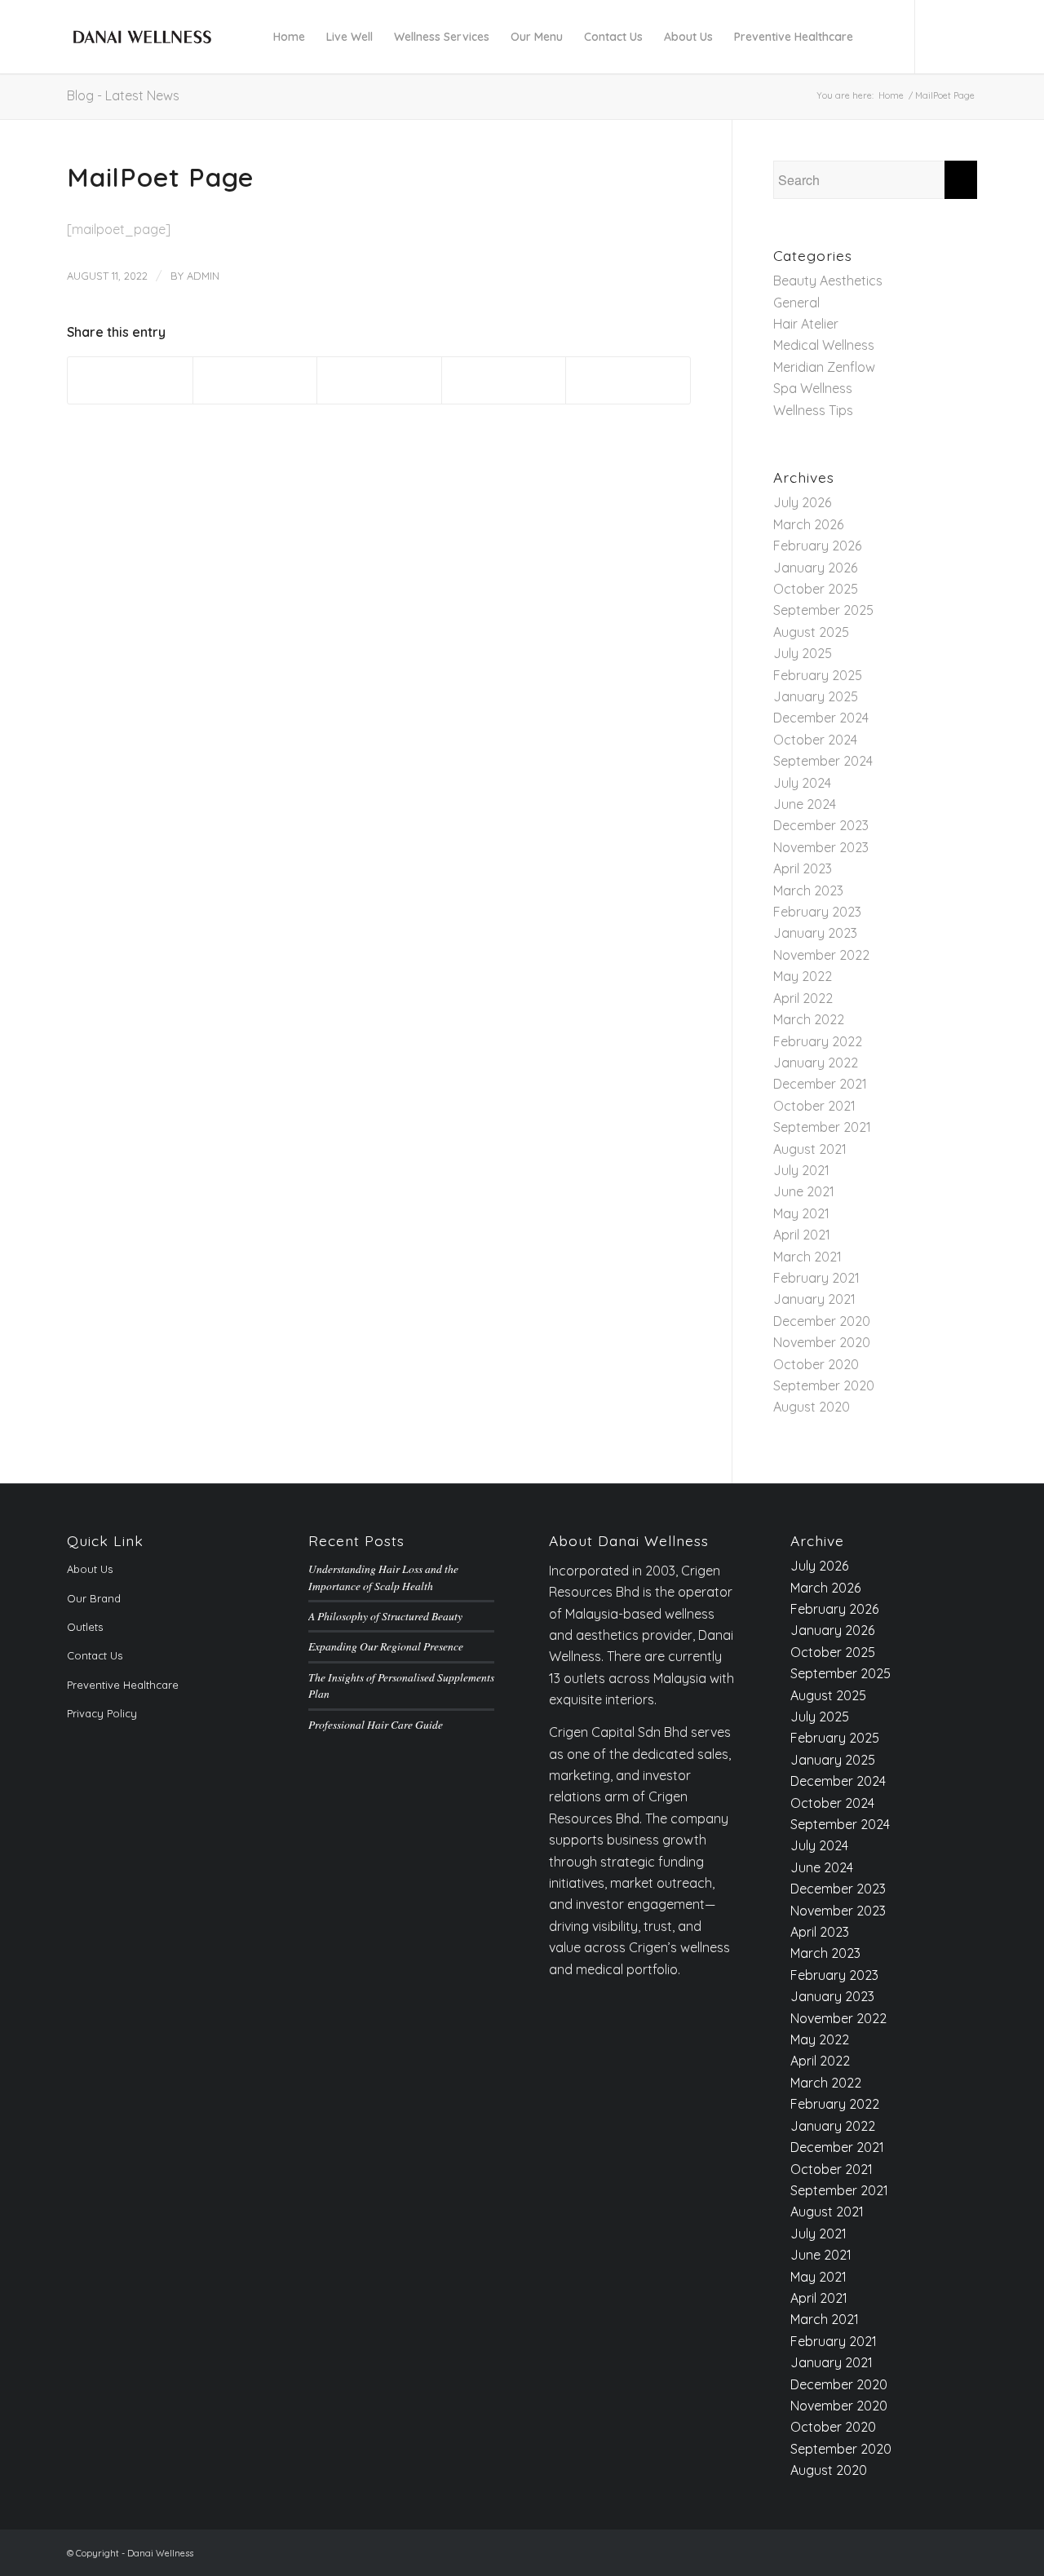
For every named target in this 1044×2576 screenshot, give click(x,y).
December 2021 (820, 1084)
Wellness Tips (813, 410)
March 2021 (807, 1257)
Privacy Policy (102, 1713)
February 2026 (817, 546)
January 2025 (816, 696)
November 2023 (821, 847)
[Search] (879, 37)
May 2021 (801, 1213)
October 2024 (815, 740)
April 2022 (803, 998)
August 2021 (810, 1149)
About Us (90, 1569)
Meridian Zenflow (824, 367)
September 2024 (823, 761)
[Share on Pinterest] (504, 380)
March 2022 (809, 1019)
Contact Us (95, 1655)
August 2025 (811, 632)
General (796, 303)
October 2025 (816, 589)
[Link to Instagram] (965, 36)
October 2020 (816, 1364)
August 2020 (812, 1407)
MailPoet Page (160, 177)
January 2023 (815, 933)
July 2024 (802, 783)
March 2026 (808, 524)
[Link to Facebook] (940, 36)
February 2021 (816, 1278)
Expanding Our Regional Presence (386, 1646)
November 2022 (821, 955)
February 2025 (818, 675)
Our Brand (94, 1598)
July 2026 (802, 502)
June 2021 (804, 1191)
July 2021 (801, 1170)
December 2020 (822, 1321)
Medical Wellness (824, 345)
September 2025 (823, 610)
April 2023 (803, 868)
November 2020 (822, 1342)
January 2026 (815, 568)
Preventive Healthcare (123, 1685)
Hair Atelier (806, 324)
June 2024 (805, 804)
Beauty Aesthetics (828, 281)
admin (203, 276)
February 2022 (818, 1041)
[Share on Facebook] (130, 380)
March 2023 (808, 890)
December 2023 (821, 825)
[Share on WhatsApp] (379, 380)
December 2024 (821, 718)
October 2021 (814, 1106)
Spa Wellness (813, 388)
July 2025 (803, 653)
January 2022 (816, 1063)
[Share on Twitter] (255, 380)
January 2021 (814, 1299)
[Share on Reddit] (628, 380)
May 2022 (803, 976)
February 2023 (817, 912)
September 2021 (822, 1127)
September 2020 (824, 1385)
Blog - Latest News (123, 95)
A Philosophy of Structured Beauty (385, 1616)
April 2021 (802, 1235)
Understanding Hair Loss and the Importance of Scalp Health (383, 1577)
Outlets (85, 1627)
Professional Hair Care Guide (376, 1724)
